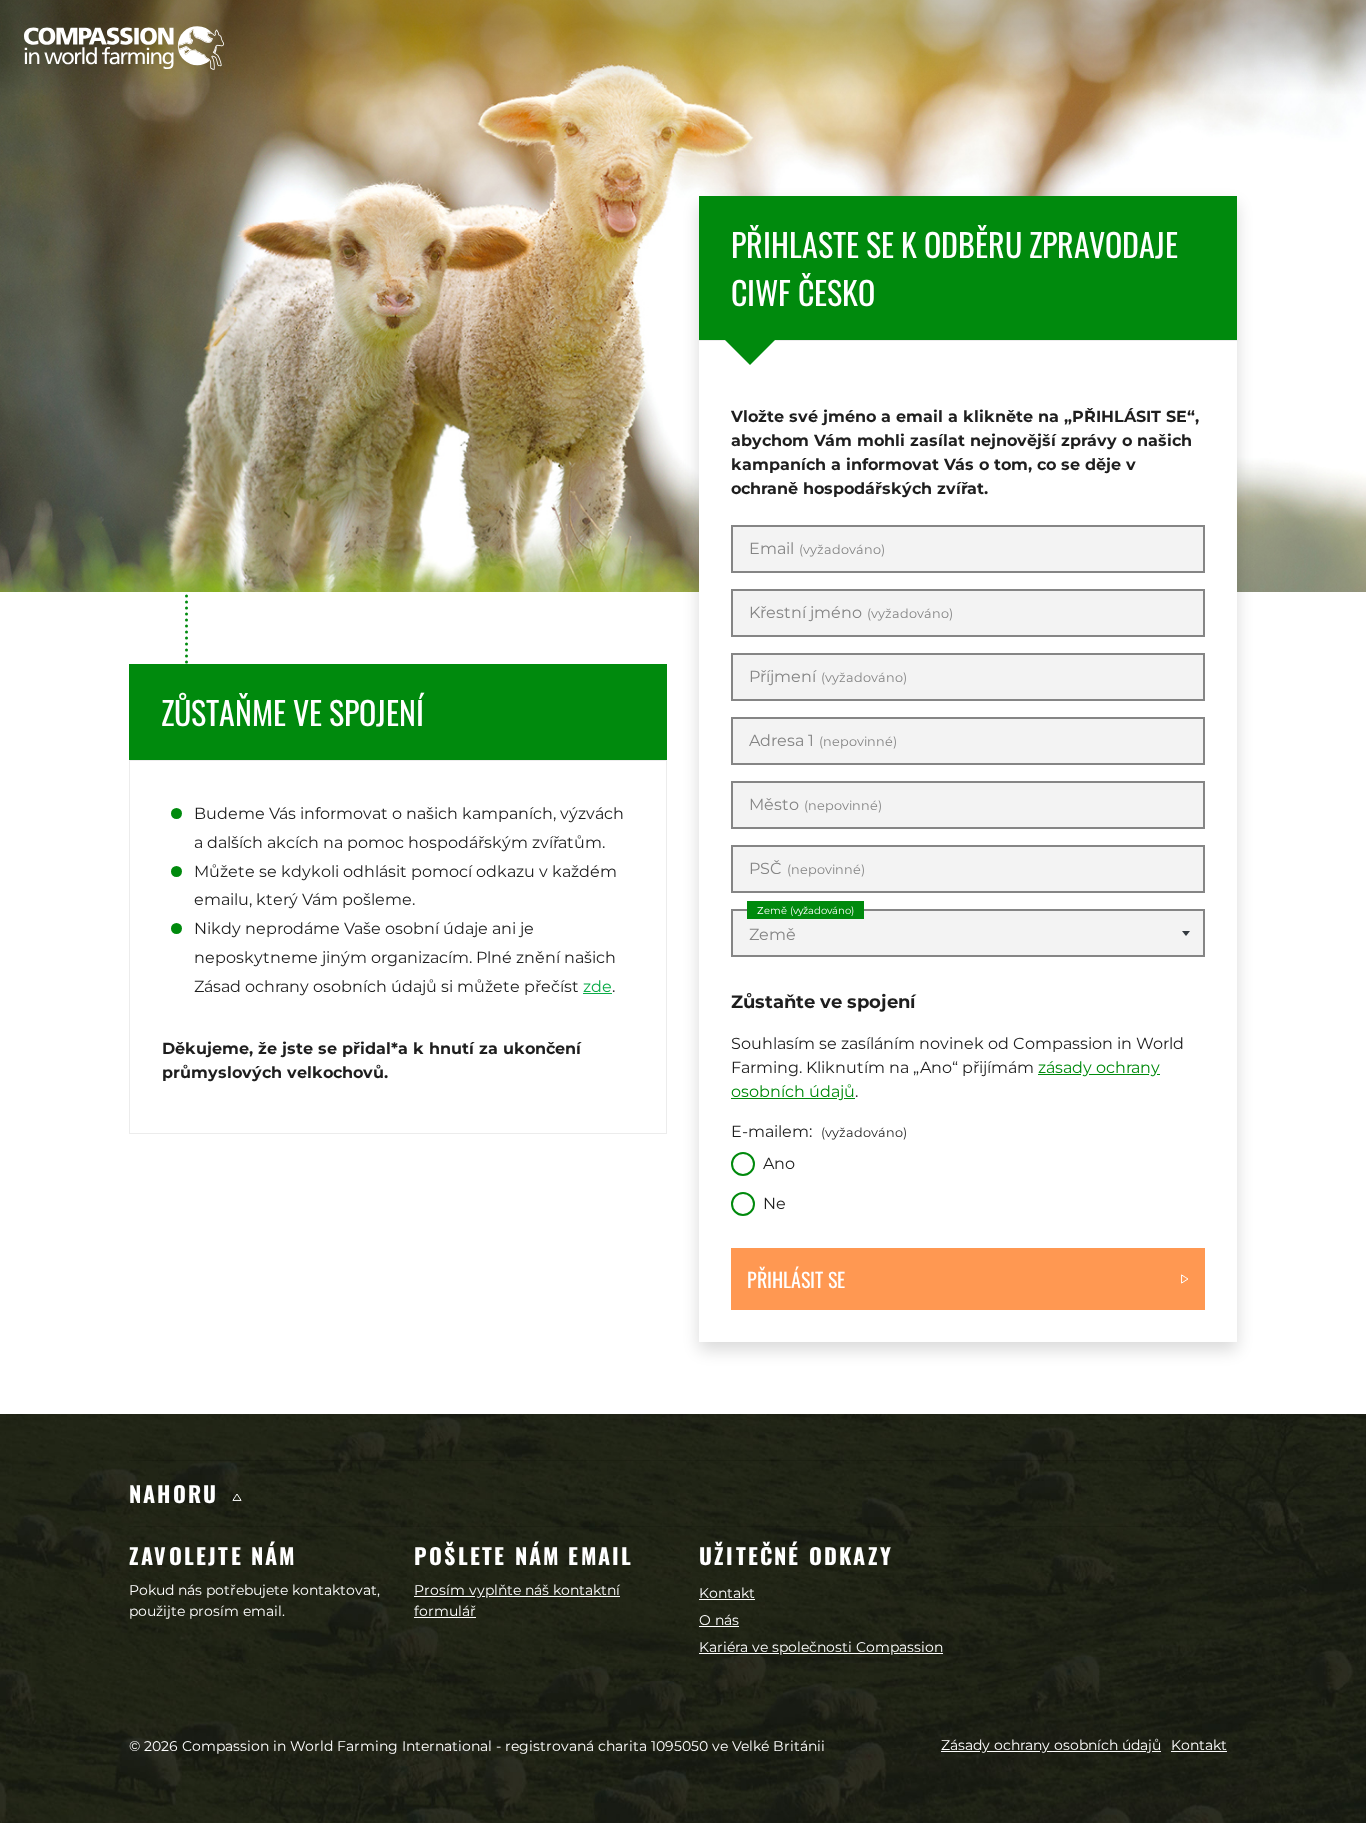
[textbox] (968, 935)
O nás (719, 1620)
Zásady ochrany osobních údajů (1051, 1745)
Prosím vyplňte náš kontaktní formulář (517, 1600)
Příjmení (828, 677)
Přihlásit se (796, 1279)
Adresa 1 (823, 741)
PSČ (807, 869)
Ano (779, 1163)
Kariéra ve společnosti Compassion (821, 1647)
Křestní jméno (851, 613)
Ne (774, 1203)
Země (805, 910)
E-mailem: (819, 1131)
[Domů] (124, 48)
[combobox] (968, 933)
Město (815, 805)
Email (817, 549)
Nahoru (177, 1493)
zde (597, 986)
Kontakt (727, 1593)
